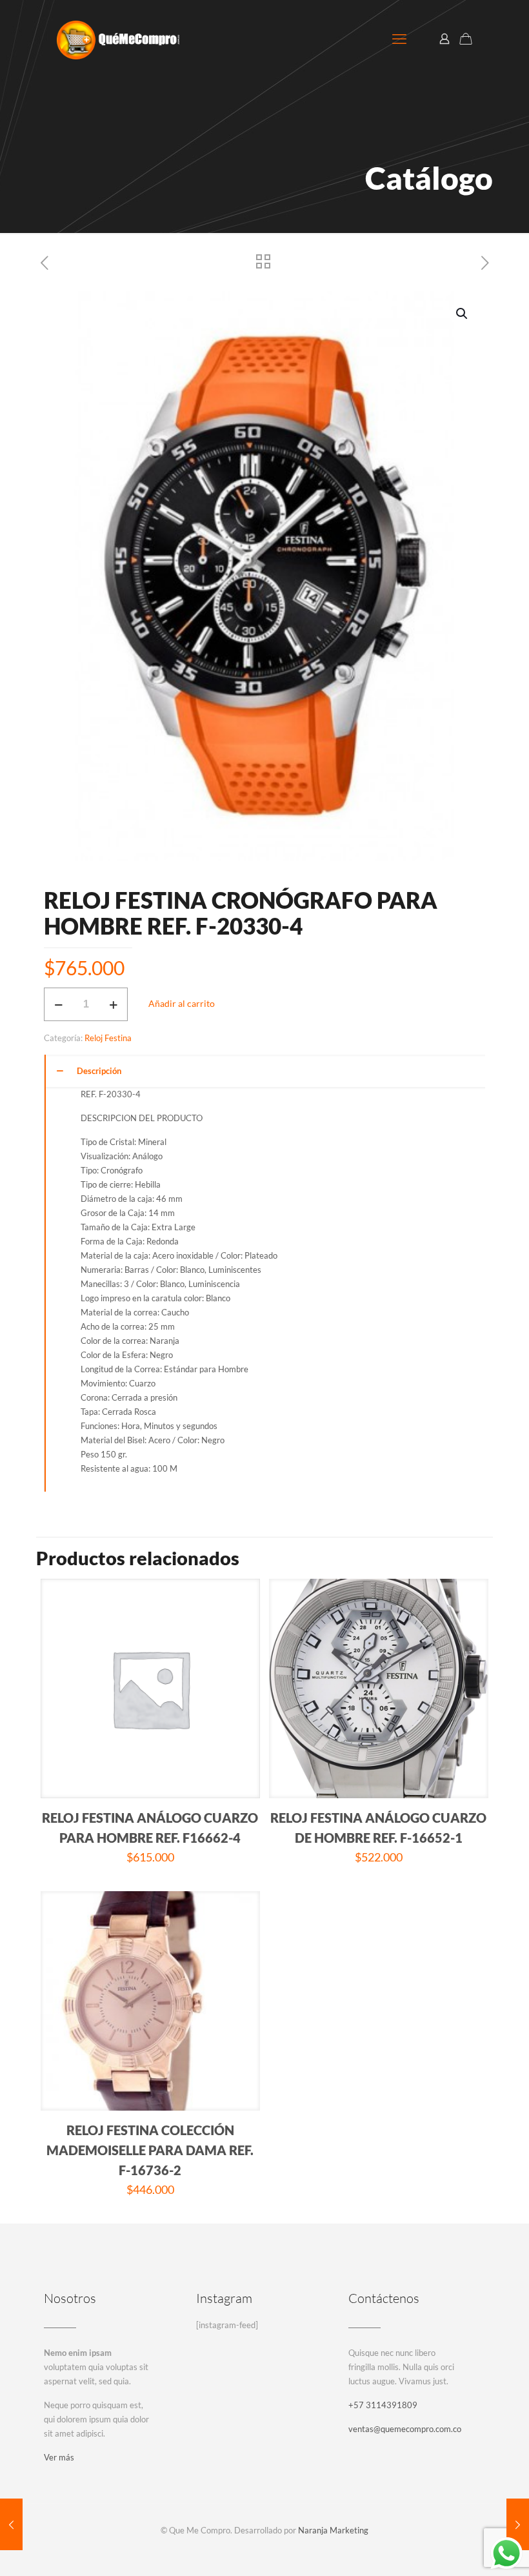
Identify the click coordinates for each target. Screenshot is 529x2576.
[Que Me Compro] (118, 39)
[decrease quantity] (58, 1004)
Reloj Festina (108, 1038)
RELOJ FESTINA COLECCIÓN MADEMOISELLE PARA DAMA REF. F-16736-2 (150, 2150)
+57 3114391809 (383, 2405)
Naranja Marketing (333, 2530)
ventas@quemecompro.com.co (405, 2429)
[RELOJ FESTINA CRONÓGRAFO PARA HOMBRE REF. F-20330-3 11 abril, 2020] (11, 2524)
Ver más (59, 2457)
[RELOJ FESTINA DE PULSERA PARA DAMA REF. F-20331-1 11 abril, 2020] (518, 2524)
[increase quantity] (113, 1004)
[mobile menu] (399, 39)
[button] (463, 314)
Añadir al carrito (182, 1003)
